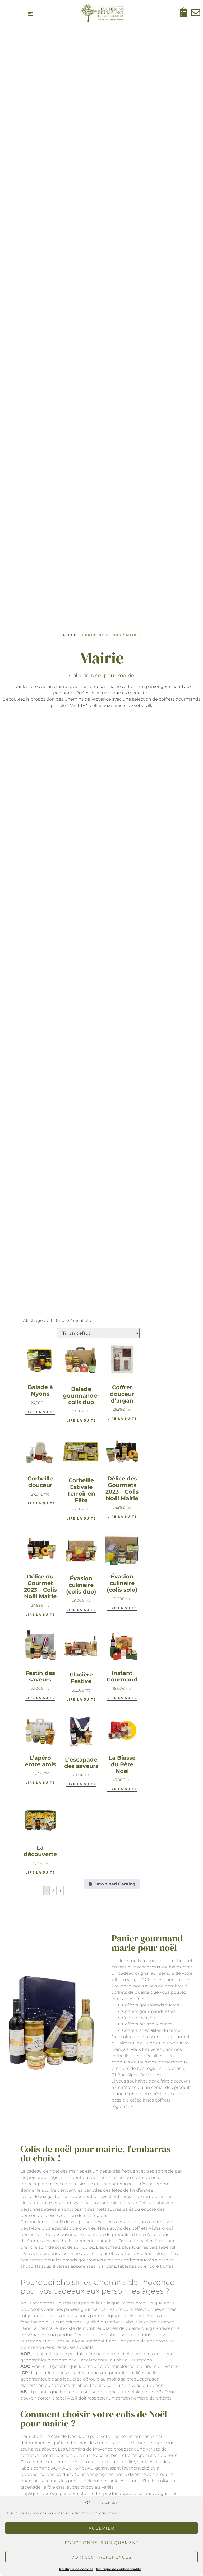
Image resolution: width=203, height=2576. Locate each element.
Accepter (101, 2528)
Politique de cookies (76, 2569)
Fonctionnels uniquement (102, 2543)
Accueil (71, 635)
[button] (30, 13)
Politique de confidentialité (119, 2569)
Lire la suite (40, 1412)
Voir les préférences (101, 2557)
